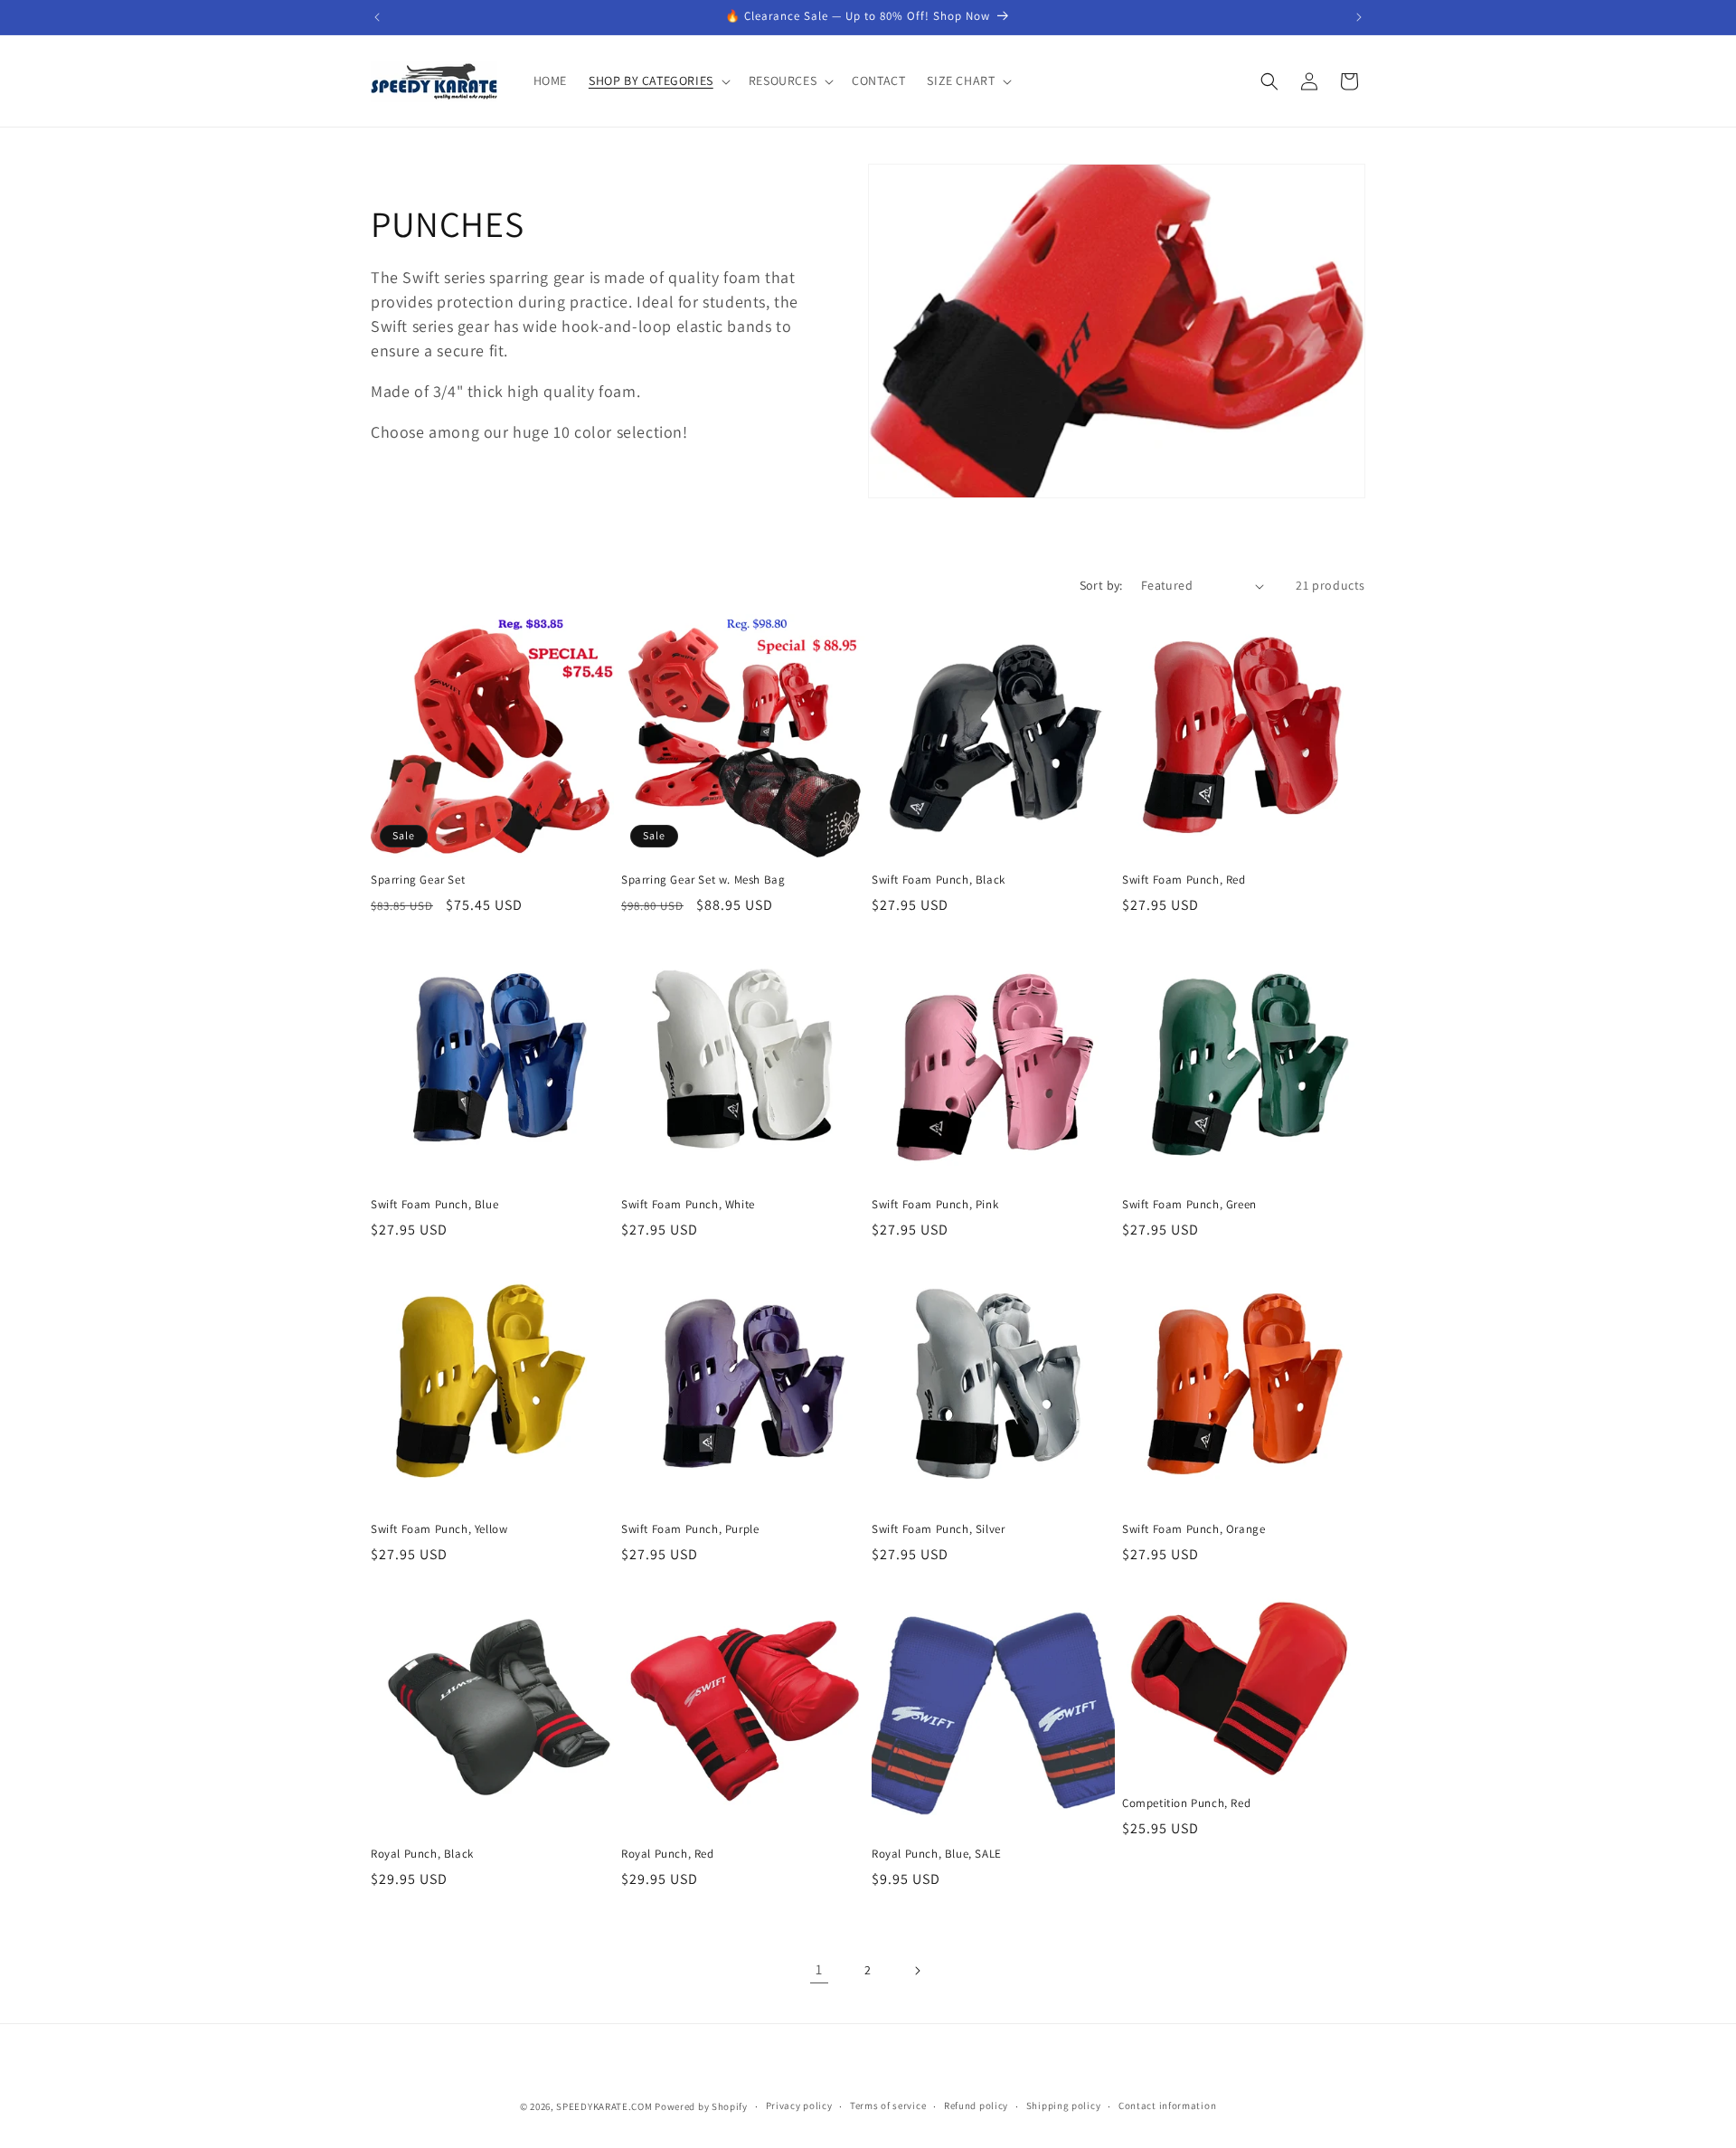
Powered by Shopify (701, 2106)
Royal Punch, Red (668, 1854)
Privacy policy (799, 2105)
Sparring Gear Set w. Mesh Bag (703, 880)
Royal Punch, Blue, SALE (937, 1854)
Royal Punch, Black (422, 1854)
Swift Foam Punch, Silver (938, 1529)
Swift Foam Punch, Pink (935, 1205)
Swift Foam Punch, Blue (434, 1205)
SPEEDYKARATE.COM (604, 2106)
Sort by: (1101, 585)
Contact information (1167, 2105)
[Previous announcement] (377, 17)
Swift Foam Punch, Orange (1193, 1529)
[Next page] (917, 1971)
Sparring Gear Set (418, 880)
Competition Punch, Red (1186, 1803)
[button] (658, 80)
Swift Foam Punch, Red (1184, 880)
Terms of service (888, 2105)
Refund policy (976, 2105)
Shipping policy (1064, 2105)
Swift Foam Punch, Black (939, 880)
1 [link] (819, 1969)
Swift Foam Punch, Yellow (439, 1529)
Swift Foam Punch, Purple (690, 1529)
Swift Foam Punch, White (688, 1205)
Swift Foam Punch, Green (1189, 1205)
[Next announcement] (1359, 17)
